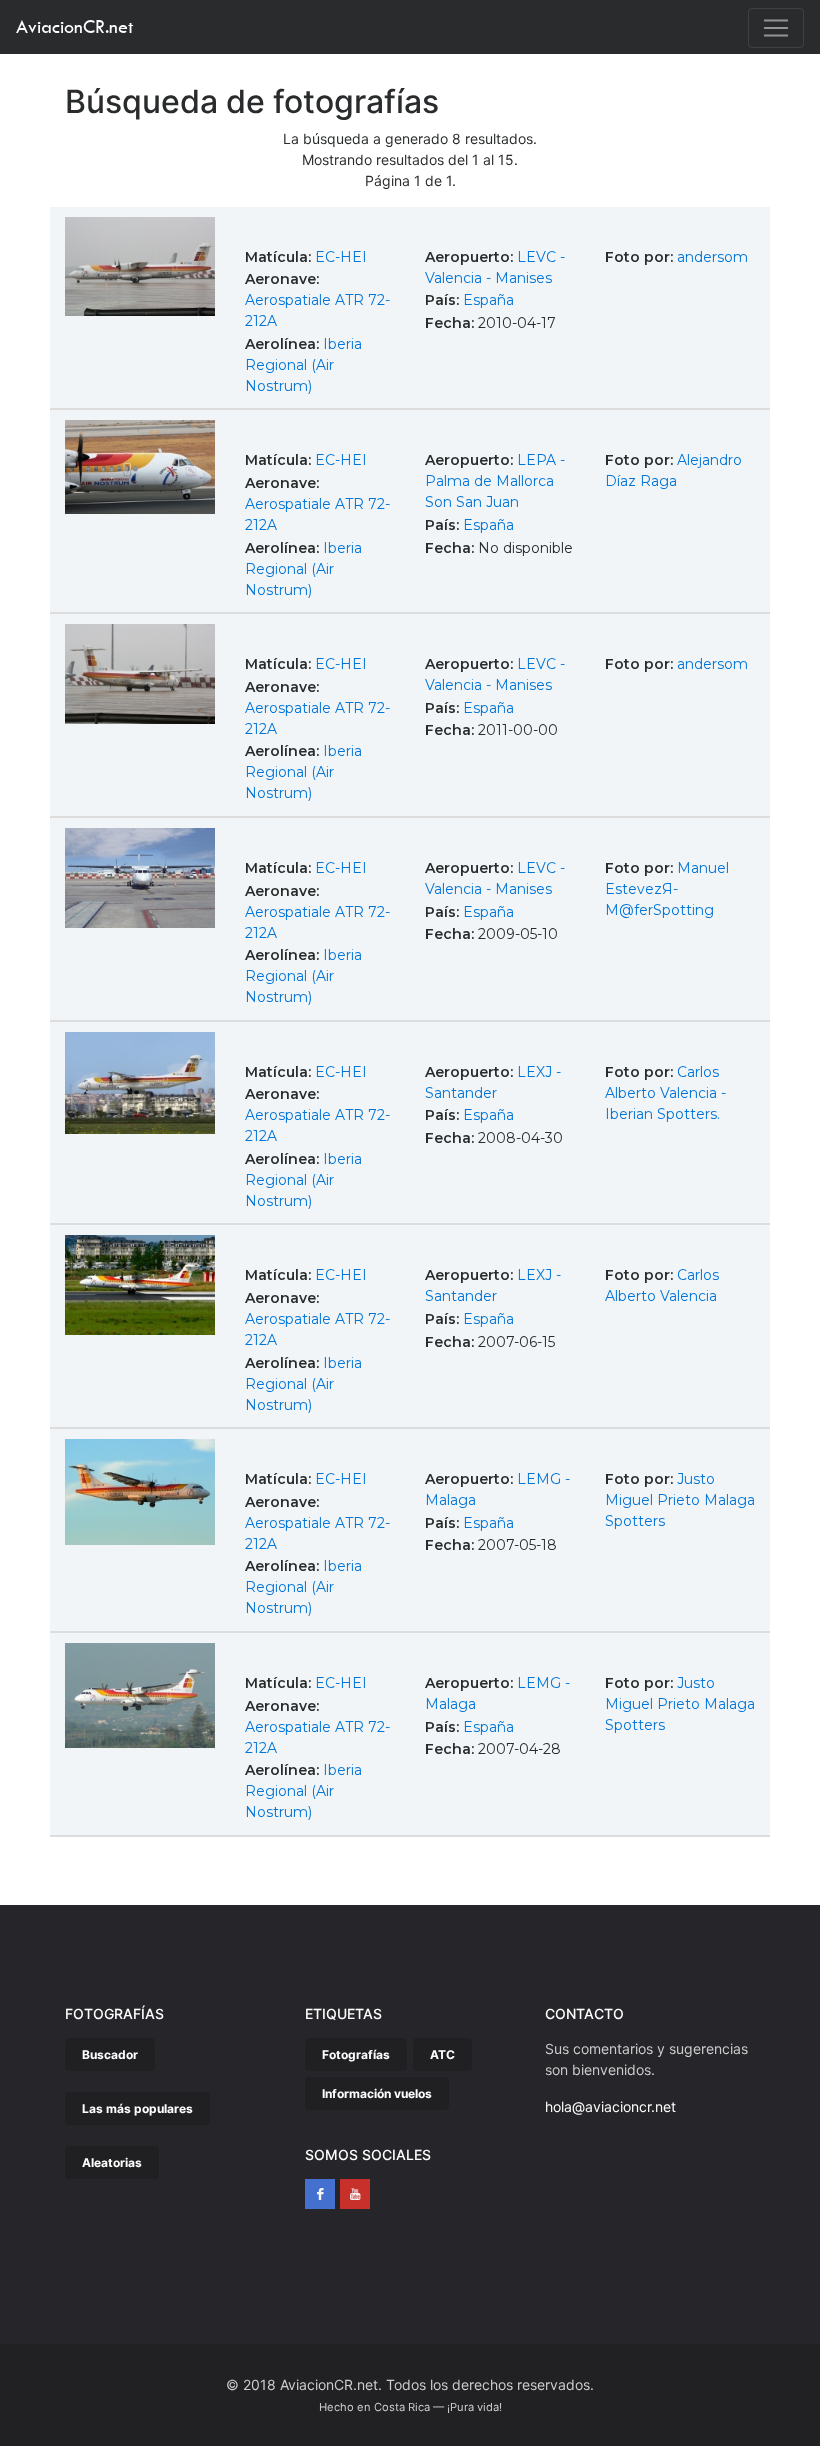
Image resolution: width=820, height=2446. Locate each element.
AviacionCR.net (74, 26)
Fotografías (356, 2054)
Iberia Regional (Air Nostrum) (303, 365)
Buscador (110, 2054)
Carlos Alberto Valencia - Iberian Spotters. (665, 1093)
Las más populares (137, 2108)
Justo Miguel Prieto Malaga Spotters (680, 1500)
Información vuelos (377, 2093)
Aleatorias (112, 2162)
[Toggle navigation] (776, 28)
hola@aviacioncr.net (610, 2106)
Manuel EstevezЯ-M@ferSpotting (667, 889)
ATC (442, 2054)
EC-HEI (341, 257)
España (488, 300)
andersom (712, 257)
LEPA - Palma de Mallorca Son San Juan (495, 481)
